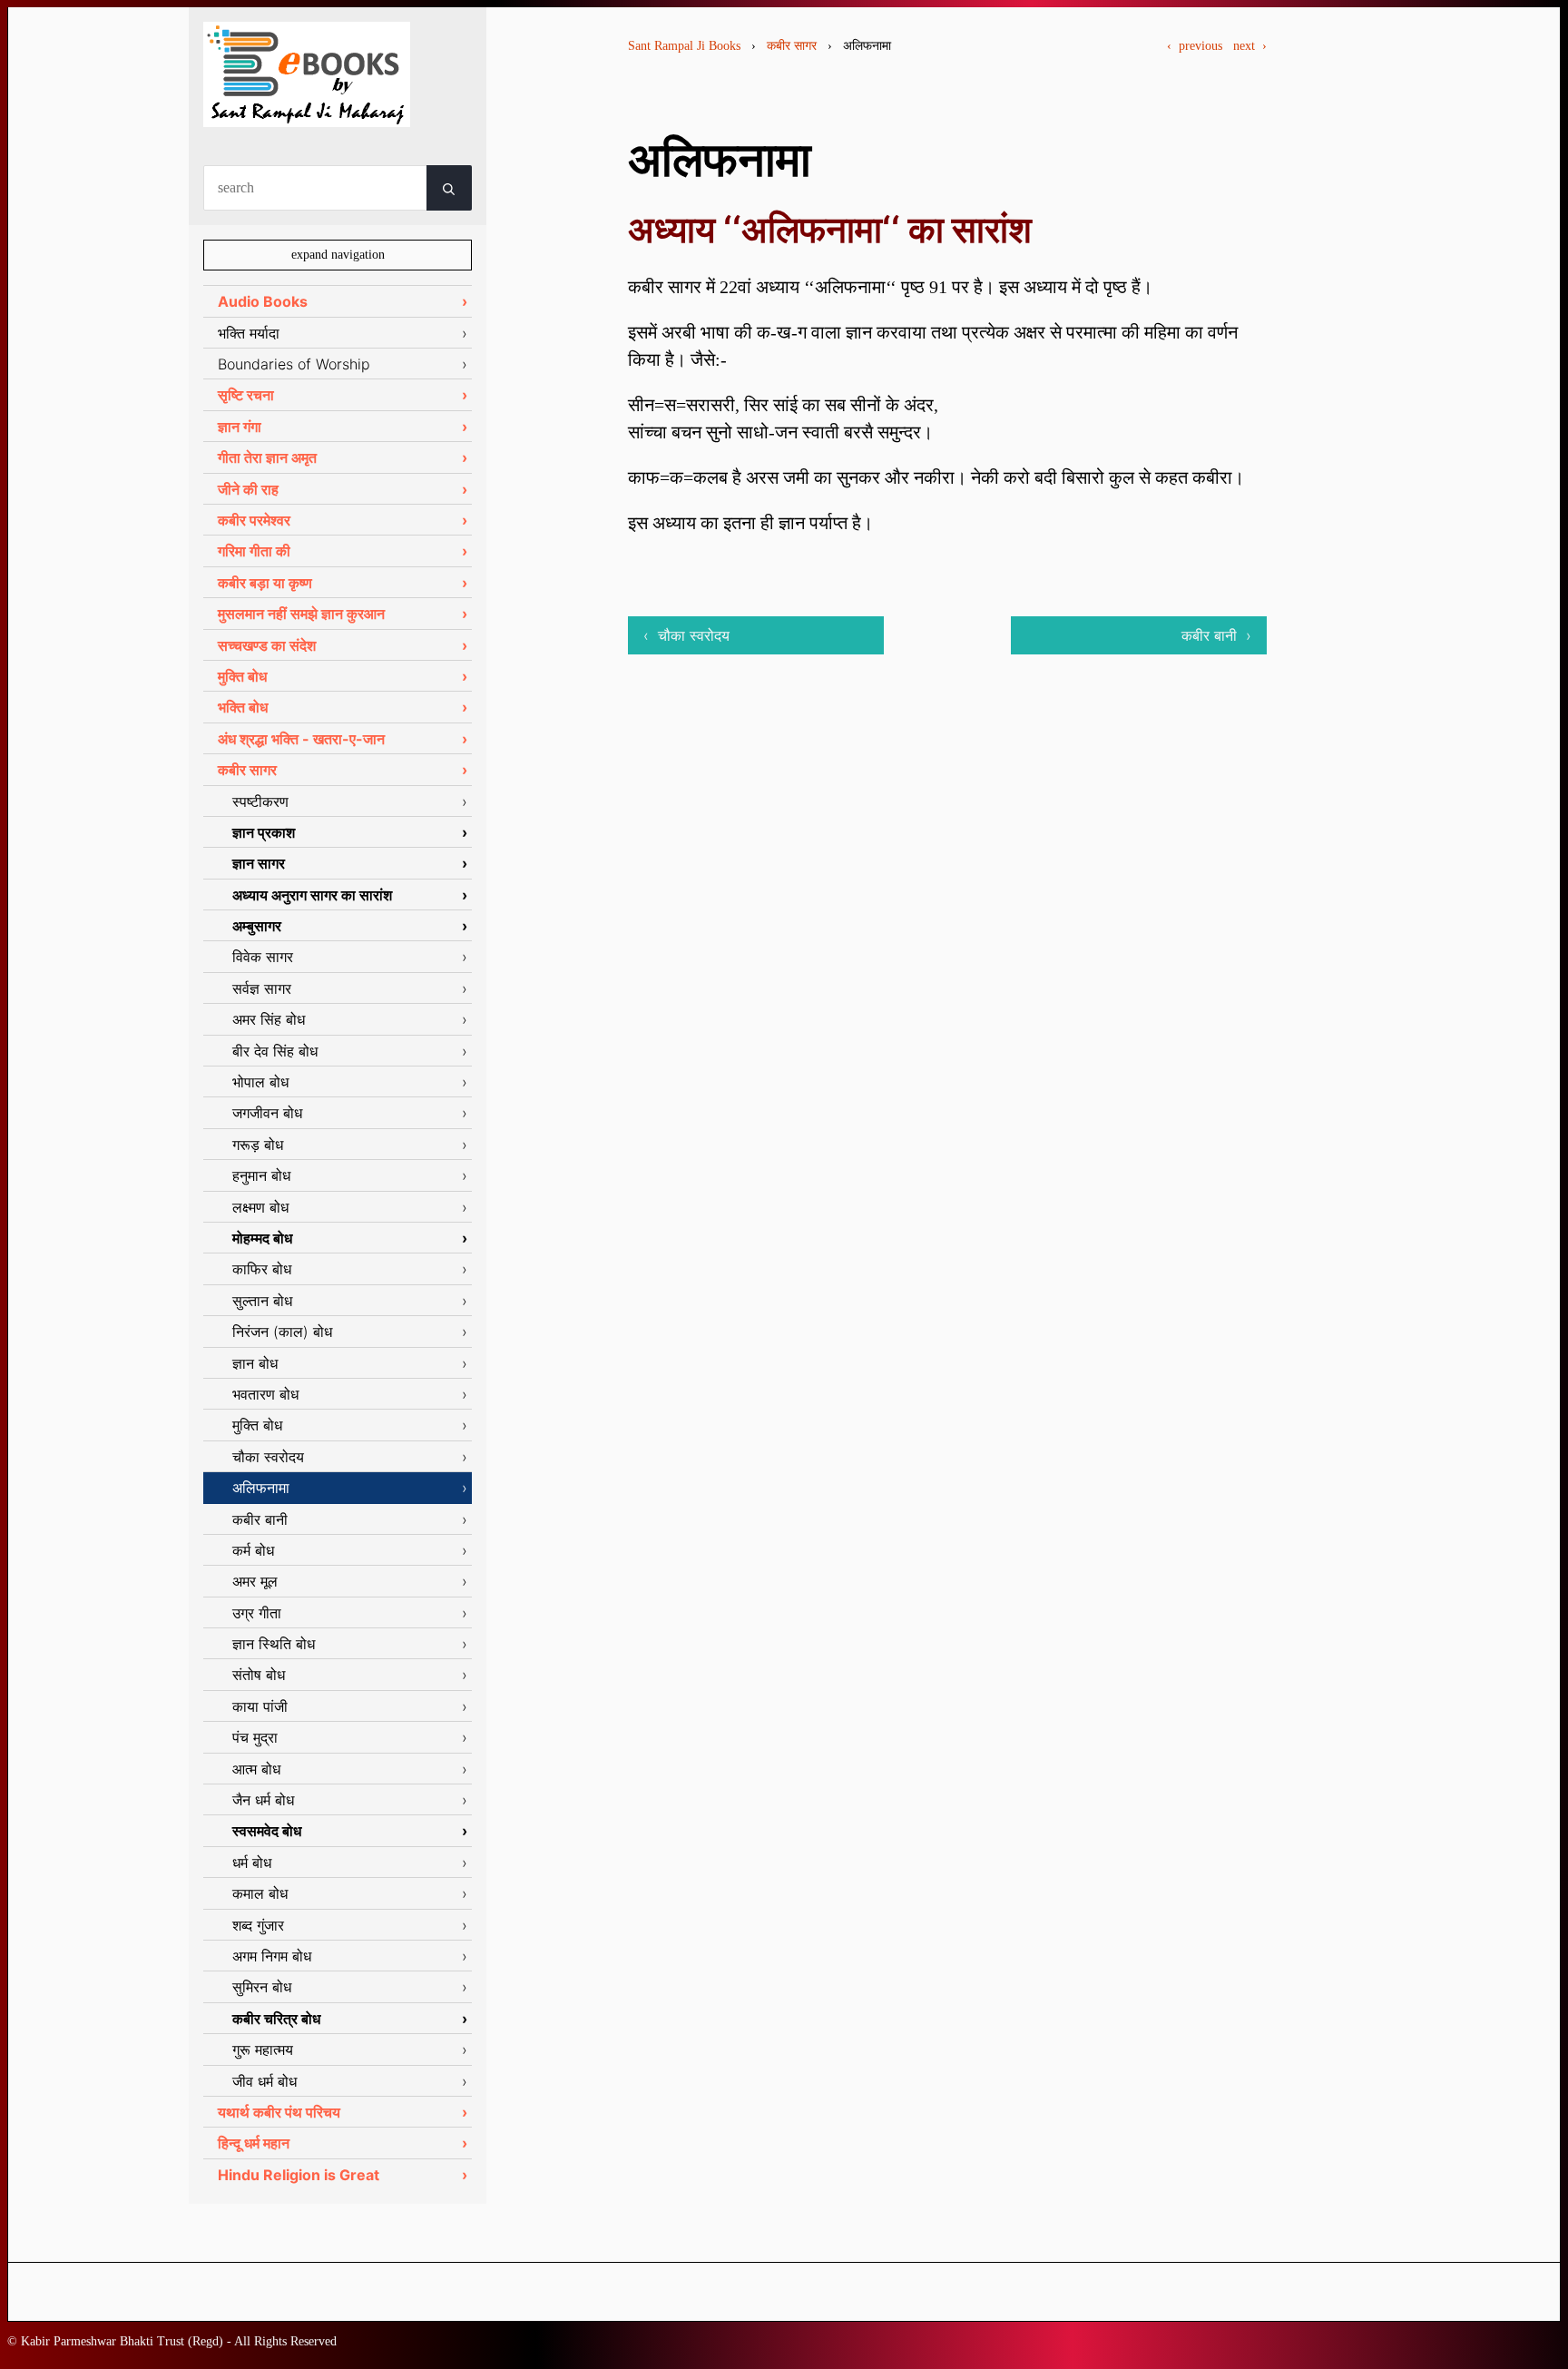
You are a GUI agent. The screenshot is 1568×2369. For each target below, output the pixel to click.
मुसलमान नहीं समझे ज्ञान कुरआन (301, 614)
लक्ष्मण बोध (260, 1207)
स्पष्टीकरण (260, 801)
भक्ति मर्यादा (249, 333)
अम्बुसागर (257, 926)
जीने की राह (248, 489)
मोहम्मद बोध (262, 1238)
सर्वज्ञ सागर (262, 988)
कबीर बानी (260, 1519)
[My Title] (307, 111)
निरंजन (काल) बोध (282, 1332)
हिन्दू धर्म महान (254, 2143)
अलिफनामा (261, 1488)
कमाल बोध (260, 1893)
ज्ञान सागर (259, 863)
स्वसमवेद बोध (267, 1831)
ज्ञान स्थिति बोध (274, 1644)
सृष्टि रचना (246, 395)
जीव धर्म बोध (265, 2081)
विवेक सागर (263, 957)
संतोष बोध (259, 1675)
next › (1250, 46)
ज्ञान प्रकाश (264, 832)
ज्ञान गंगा (240, 427)
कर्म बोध (253, 1550)
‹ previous (1195, 46)
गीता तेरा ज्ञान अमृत (267, 457)
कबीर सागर (792, 46)
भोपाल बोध (260, 1082)
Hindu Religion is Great (299, 2175)
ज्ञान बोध (255, 1363)
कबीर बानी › (1216, 635)
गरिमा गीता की (254, 551)
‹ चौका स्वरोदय (686, 635)
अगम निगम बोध (272, 1956)
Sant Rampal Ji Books (684, 46)
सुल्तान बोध (262, 1301)
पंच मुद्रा (255, 1737)
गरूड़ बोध (258, 1145)
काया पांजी (260, 1706)
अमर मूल (255, 1581)
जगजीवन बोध (267, 1113)
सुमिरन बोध (262, 1987)
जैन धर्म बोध (263, 1800)
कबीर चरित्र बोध (276, 2019)
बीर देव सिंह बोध (275, 1051)
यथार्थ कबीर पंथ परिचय (279, 2112)
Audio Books (263, 301)
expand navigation (338, 255)
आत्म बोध (256, 1769)
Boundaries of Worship (294, 364)
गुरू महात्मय (263, 2050)
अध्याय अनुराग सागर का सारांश (312, 895)
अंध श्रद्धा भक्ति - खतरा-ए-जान (301, 739)
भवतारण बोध (265, 1394)
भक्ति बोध (243, 707)
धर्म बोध (252, 1863)
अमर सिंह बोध (269, 1019)
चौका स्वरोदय (268, 1457)
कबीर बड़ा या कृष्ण (265, 583)
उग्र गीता (257, 1613)
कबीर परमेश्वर (254, 520)
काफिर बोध (262, 1269)
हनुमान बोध (261, 1175)
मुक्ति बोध (242, 676)
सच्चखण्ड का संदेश (267, 645)
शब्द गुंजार (258, 1925)
